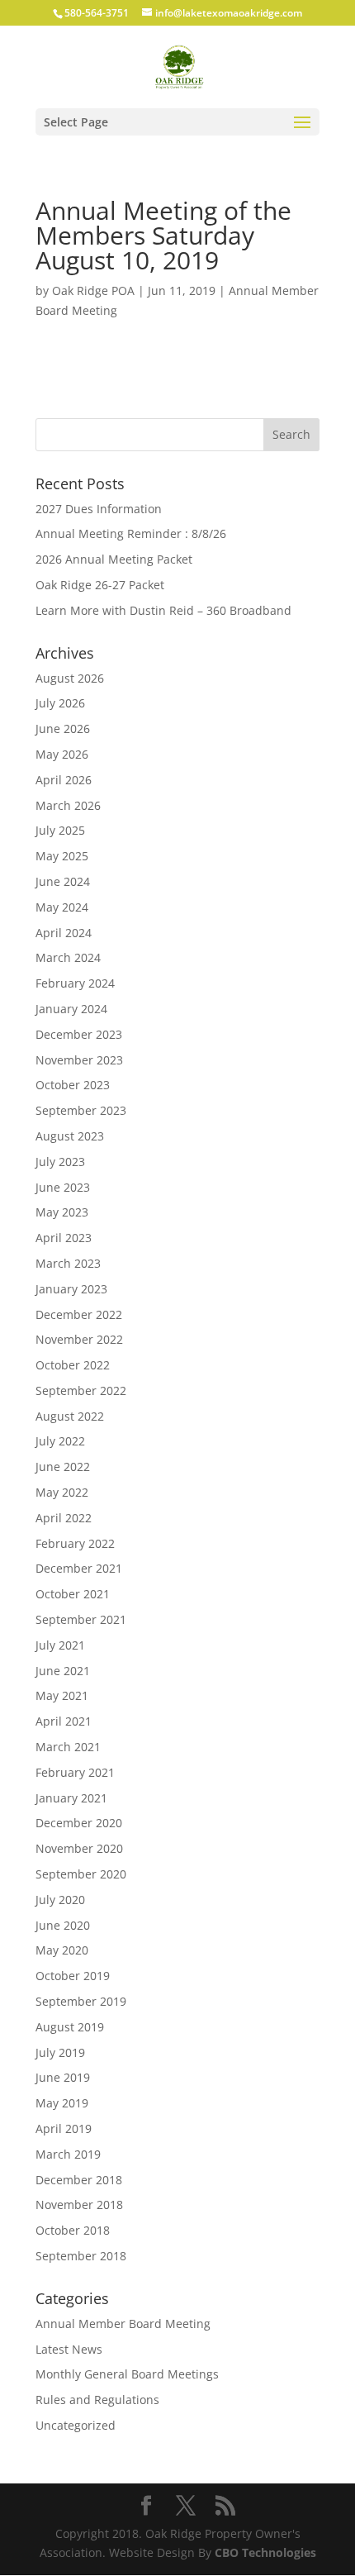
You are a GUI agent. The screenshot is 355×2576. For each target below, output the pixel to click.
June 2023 (63, 1187)
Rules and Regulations (97, 2400)
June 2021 (63, 1671)
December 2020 (79, 1823)
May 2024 (62, 907)
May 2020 (62, 1950)
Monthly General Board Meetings (127, 2374)
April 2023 (64, 1238)
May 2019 (62, 2103)
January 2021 (71, 1798)
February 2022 (75, 1543)
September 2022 (81, 1390)
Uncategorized (76, 2425)
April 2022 (64, 1518)
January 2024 (71, 1009)
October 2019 (73, 1976)
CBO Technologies (265, 2552)
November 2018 (79, 2205)
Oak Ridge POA (93, 290)
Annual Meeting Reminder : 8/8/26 (131, 533)
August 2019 (70, 2027)
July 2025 (60, 830)
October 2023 (73, 1085)
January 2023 (71, 1289)
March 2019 (68, 2154)
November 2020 (79, 1848)
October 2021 (73, 1594)
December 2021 (79, 1568)
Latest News (69, 2349)
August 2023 (70, 1136)
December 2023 (79, 1034)
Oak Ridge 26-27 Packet (100, 585)
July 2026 (60, 703)
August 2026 (70, 678)
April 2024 (64, 933)
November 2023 (79, 1060)
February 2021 (75, 1772)
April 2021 (64, 1721)
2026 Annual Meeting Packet (114, 559)
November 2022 (79, 1339)
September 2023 (81, 1110)
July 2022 (60, 1441)
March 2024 (68, 957)
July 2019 (60, 2052)
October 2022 (73, 1365)
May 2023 (62, 1212)
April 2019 (64, 2128)
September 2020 (81, 1874)
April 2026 (64, 780)
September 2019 (81, 2001)
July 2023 (60, 1162)
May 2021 (62, 1695)
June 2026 (63, 729)
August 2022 (70, 1416)
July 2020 (60, 1900)
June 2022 (63, 1467)
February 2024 (75, 983)
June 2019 (63, 2077)
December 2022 (79, 1314)
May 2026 (62, 754)
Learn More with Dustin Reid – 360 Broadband (163, 610)
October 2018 (73, 2230)
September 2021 (81, 1619)
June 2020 (63, 1925)
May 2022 (62, 1492)
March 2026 (68, 805)
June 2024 (63, 881)
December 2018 (79, 2180)
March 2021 (68, 1747)
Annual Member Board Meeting (123, 2324)
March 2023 (68, 1263)
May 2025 (62, 856)
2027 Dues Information (99, 509)
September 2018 (81, 2256)
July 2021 (60, 1645)
